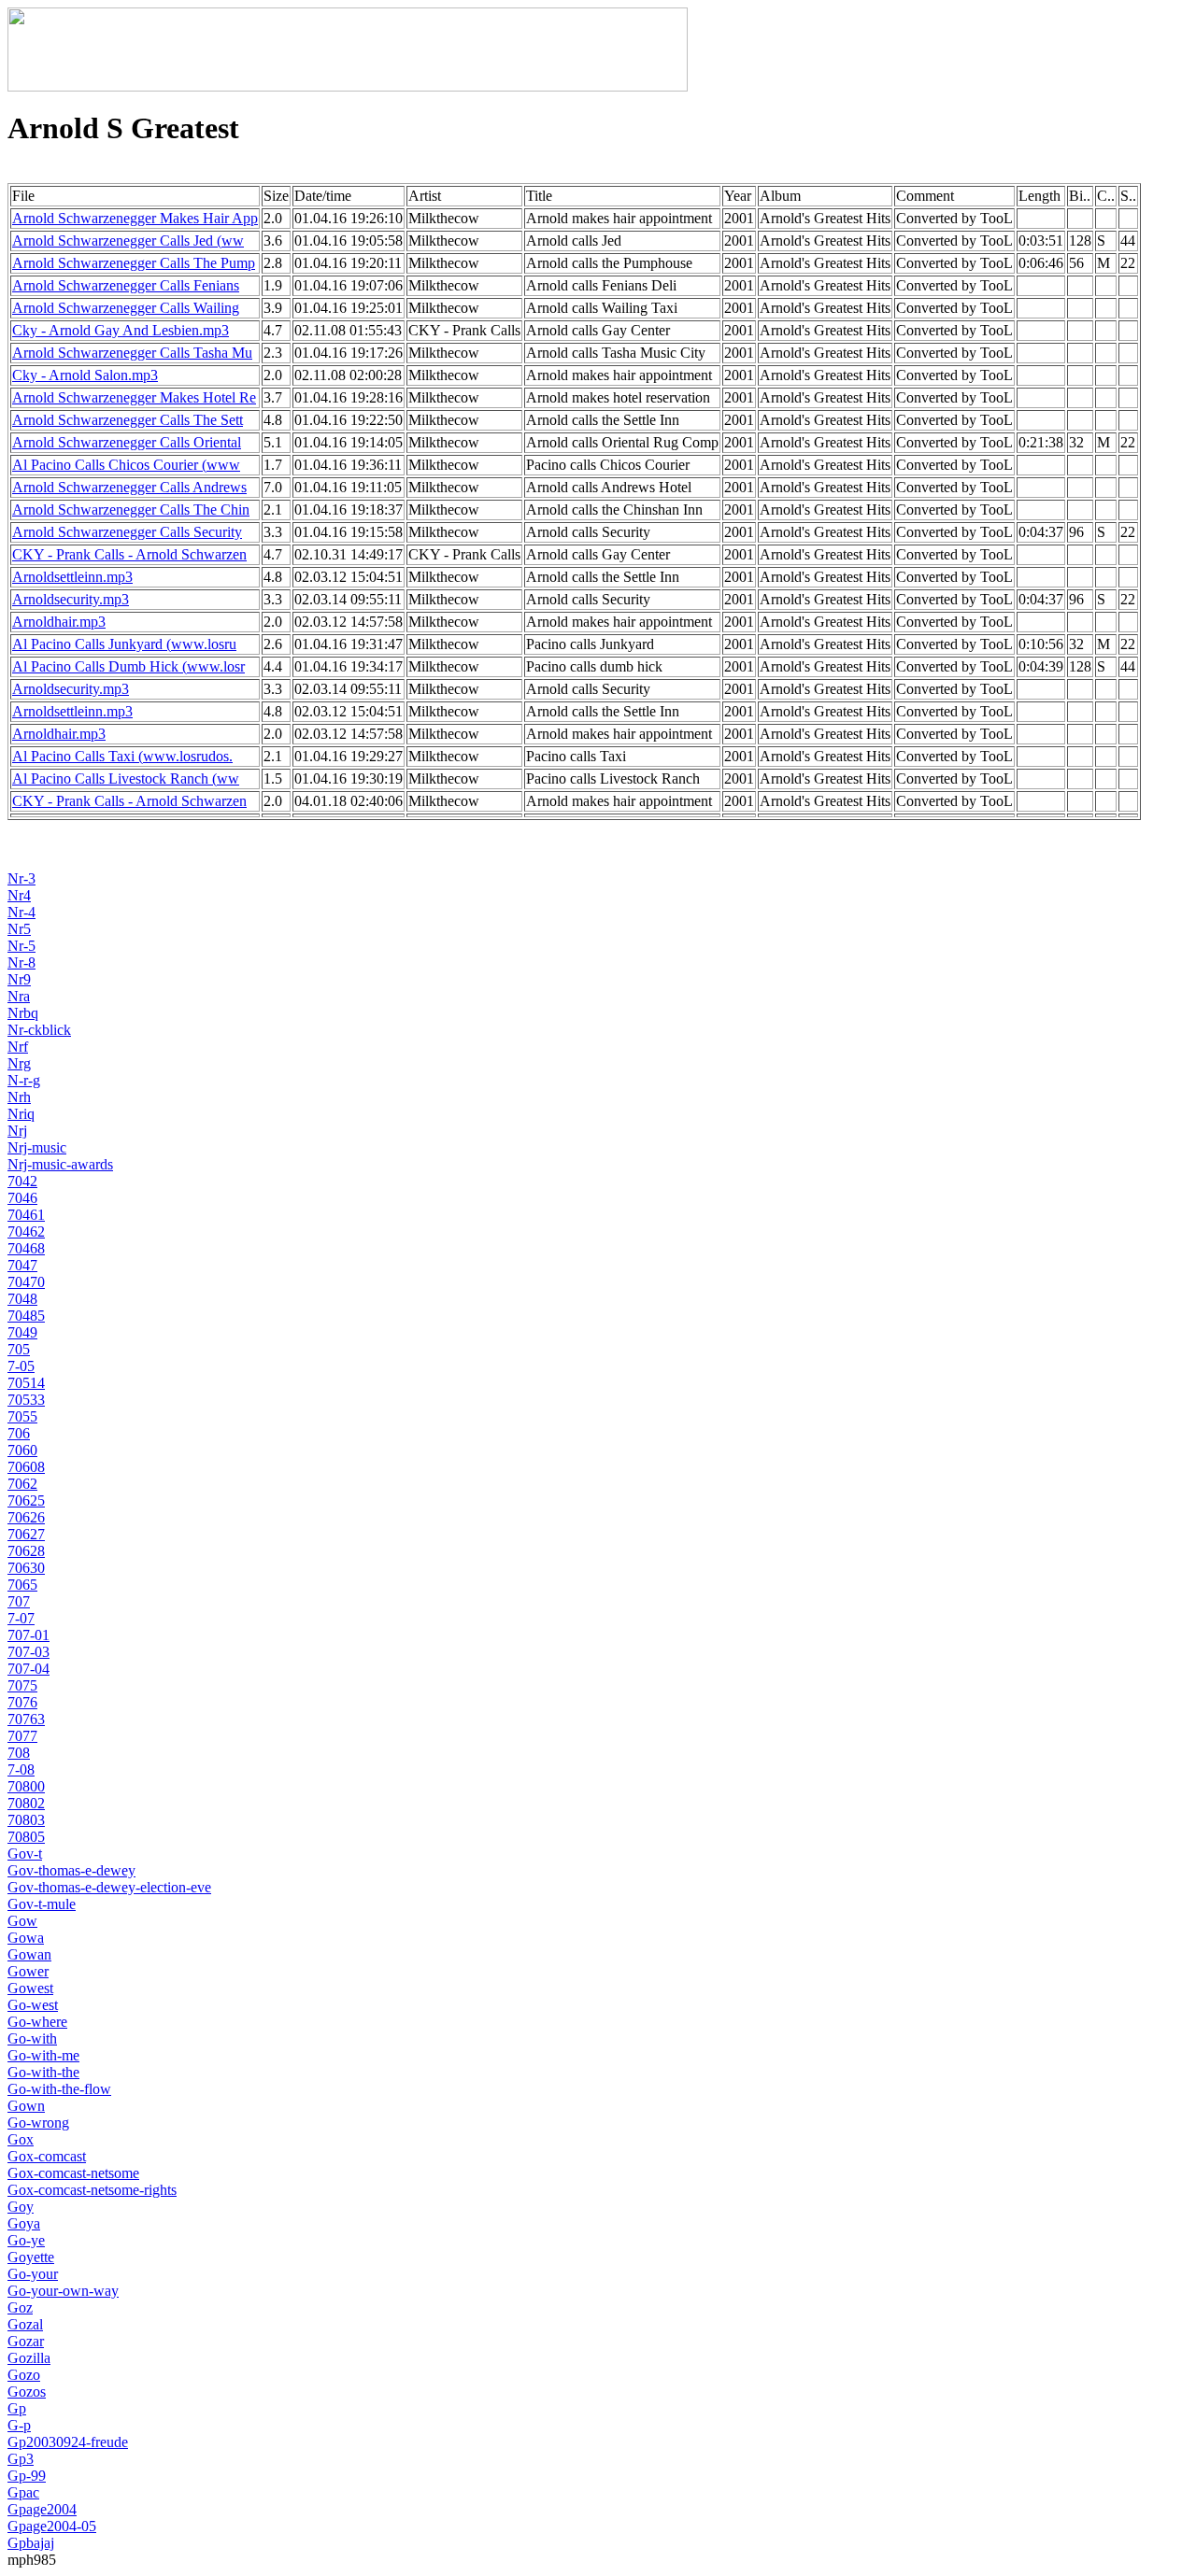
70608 (26, 1467)
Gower (28, 1971)
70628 (26, 1551)
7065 (22, 1585)
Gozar (26, 2341)
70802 (26, 1803)
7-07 (21, 1618)
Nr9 (19, 979)
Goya (24, 2223)
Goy (21, 2207)
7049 (22, 1332)
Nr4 (19, 895)
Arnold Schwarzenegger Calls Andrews (129, 487)
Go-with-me (43, 2055)
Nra (19, 996)
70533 (26, 1400)
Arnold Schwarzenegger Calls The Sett (128, 420)
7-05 (21, 1366)
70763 (26, 1719)
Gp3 (21, 2459)
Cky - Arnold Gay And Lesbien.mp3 (121, 330)
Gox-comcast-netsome (73, 2173)
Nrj (17, 1131)
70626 (26, 1517)
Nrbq (23, 1013)
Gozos (27, 2392)
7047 (22, 1265)
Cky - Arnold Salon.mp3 (85, 375)
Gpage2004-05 (52, 2526)
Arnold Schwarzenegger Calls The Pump (134, 263)
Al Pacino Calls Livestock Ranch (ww (126, 778)
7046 (22, 1198)
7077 (22, 1736)
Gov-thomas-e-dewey (71, 1870)
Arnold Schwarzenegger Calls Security (127, 532)
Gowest (30, 1988)
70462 (26, 1231)
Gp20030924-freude (68, 2442)
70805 (26, 1837)
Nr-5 (21, 946)
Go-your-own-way (63, 2291)
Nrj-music (37, 1147)
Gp (17, 2408)
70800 (26, 1786)
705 (19, 1349)
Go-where (37, 2022)
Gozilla (29, 2358)
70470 (26, 1282)
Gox (21, 2139)
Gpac (23, 2492)
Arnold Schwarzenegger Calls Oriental (127, 442)
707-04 (28, 1669)
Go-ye (26, 2240)
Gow (22, 1921)
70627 (26, 1534)
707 (19, 1601)
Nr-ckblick (39, 1030)
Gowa (26, 1938)
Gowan (29, 1954)
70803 (26, 1820)
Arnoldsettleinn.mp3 (72, 577)
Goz (20, 2307)
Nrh (19, 1097)
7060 (22, 1450)
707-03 (28, 1652)
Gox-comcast (47, 2156)
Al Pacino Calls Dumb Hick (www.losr (128, 666)
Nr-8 (21, 962)
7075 (22, 1685)
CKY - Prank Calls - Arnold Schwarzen (129, 554)
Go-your (33, 2274)
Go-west (33, 2005)
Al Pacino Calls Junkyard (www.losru (124, 644)
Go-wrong (38, 2123)
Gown (26, 2106)
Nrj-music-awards (60, 1164)
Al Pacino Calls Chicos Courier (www (126, 465)
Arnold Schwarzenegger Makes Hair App (135, 218)
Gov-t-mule (42, 1904)
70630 (26, 1568)
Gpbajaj (31, 2543)
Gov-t (25, 1854)
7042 (22, 1181)
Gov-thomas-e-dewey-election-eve (109, 1887)
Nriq (21, 1114)
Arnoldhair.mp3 (59, 622)
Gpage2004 (42, 2509)
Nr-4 (21, 912)
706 (19, 1433)
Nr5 (19, 929)
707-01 (28, 1635)
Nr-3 (21, 878)
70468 (26, 1248)
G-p (19, 2425)
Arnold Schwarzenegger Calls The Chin (131, 510)
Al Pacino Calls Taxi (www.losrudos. (122, 756)
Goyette (31, 2257)
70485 (26, 1316)
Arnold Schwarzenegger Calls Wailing (126, 308)
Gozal (25, 2324)
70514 (26, 1383)
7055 (22, 1416)
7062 (22, 1484)
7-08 (21, 1769)
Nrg (19, 1063)
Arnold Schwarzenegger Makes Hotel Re (134, 397)
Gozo (24, 2375)
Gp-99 (27, 2476)
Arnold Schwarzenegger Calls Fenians (126, 285)
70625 (26, 1500)
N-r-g (24, 1080)
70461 (26, 1215)
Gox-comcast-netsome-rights (92, 2190)
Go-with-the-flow (59, 2089)
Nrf (18, 1047)
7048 (22, 1299)
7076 (22, 1702)
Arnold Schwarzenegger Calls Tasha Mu (132, 353)
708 (19, 1753)
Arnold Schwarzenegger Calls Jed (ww (128, 241)
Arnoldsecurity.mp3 (71, 599)
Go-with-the (43, 2072)
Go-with (32, 2038)
